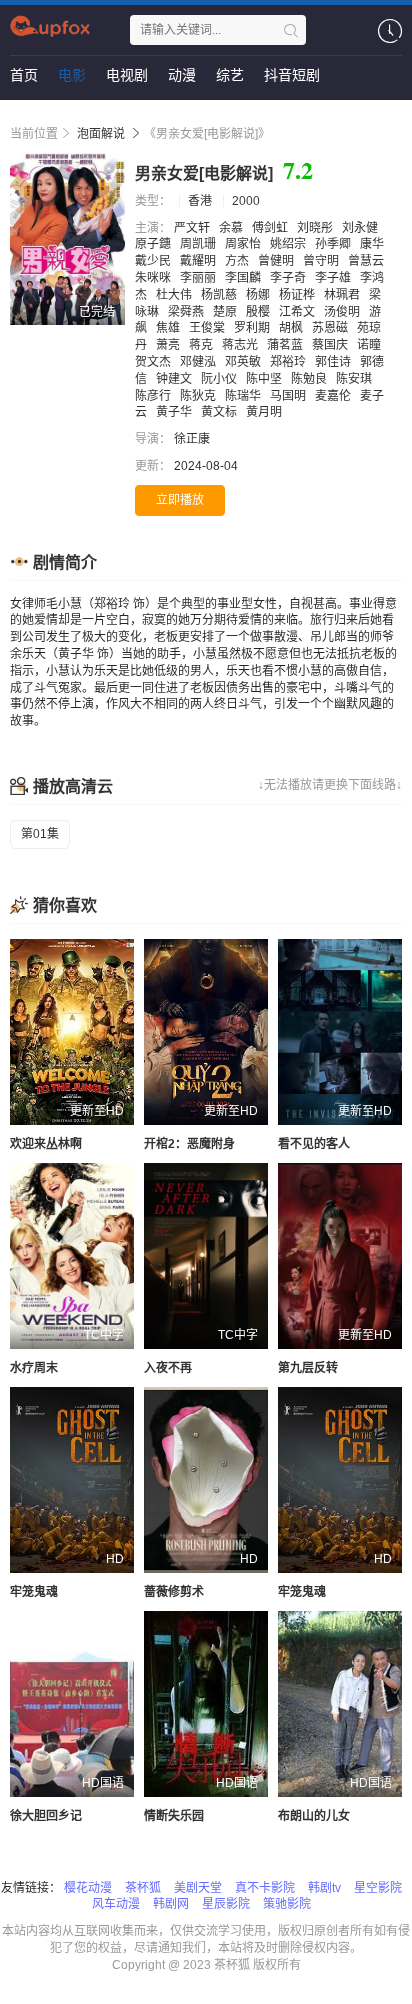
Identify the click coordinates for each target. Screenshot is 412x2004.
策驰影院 (287, 1904)
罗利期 (253, 328)
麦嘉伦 (334, 396)
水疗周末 (34, 1368)
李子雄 (334, 278)
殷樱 (259, 312)
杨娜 (259, 295)
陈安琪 (355, 379)
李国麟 (244, 278)
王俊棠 (208, 328)
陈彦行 (154, 396)
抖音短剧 (292, 75)
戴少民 (154, 261)
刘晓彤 (316, 228)
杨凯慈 (220, 295)
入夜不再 (168, 1368)
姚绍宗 (289, 244)
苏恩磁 (331, 328)
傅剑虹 (271, 228)
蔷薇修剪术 (174, 1592)
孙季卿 (334, 244)
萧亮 (169, 345)
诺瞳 (370, 345)
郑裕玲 (289, 362)
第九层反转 (308, 1368)
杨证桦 (298, 295)
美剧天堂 (198, 1888)
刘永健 (361, 228)
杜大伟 (175, 295)
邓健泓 (199, 362)
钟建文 (175, 379)
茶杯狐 (143, 1888)
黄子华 (175, 412)
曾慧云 (367, 261)
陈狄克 (199, 396)
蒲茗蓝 (286, 345)
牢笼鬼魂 (34, 1592)
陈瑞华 (244, 396)
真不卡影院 (265, 1888)
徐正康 (193, 439)
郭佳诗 (334, 362)
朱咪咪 (154, 278)
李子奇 (289, 278)
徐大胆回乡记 (46, 1816)
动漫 (182, 75)
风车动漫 (116, 1904)
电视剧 (127, 75)
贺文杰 (154, 362)
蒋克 (202, 345)
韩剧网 (171, 1904)
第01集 (40, 834)
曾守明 (322, 261)
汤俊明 (343, 312)
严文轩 (193, 228)
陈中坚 (265, 379)
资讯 (100, 115)
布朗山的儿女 (314, 1816)
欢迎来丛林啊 (46, 1144)
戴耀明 (199, 261)
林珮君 (343, 295)
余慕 (232, 228)
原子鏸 (154, 244)
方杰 (238, 261)
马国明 (289, 396)
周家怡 (244, 244)
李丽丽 (199, 278)
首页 (24, 75)
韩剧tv (324, 1888)
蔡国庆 (331, 345)
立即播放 (180, 500)
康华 (373, 244)
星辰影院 (226, 1904)
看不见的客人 (314, 1144)
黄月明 (265, 412)
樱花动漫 (88, 1888)
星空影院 (378, 1888)
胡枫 (292, 328)
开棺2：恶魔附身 (189, 1144)
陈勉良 (310, 379)
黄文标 (220, 412)
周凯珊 (199, 244)
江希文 (298, 312)
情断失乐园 (174, 1816)
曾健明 (277, 261)
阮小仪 (220, 379)
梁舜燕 (187, 312)
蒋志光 (241, 345)
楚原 (226, 312)
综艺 (230, 75)
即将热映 (38, 115)
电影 (72, 75)
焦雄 (169, 328)
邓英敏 (244, 362)
